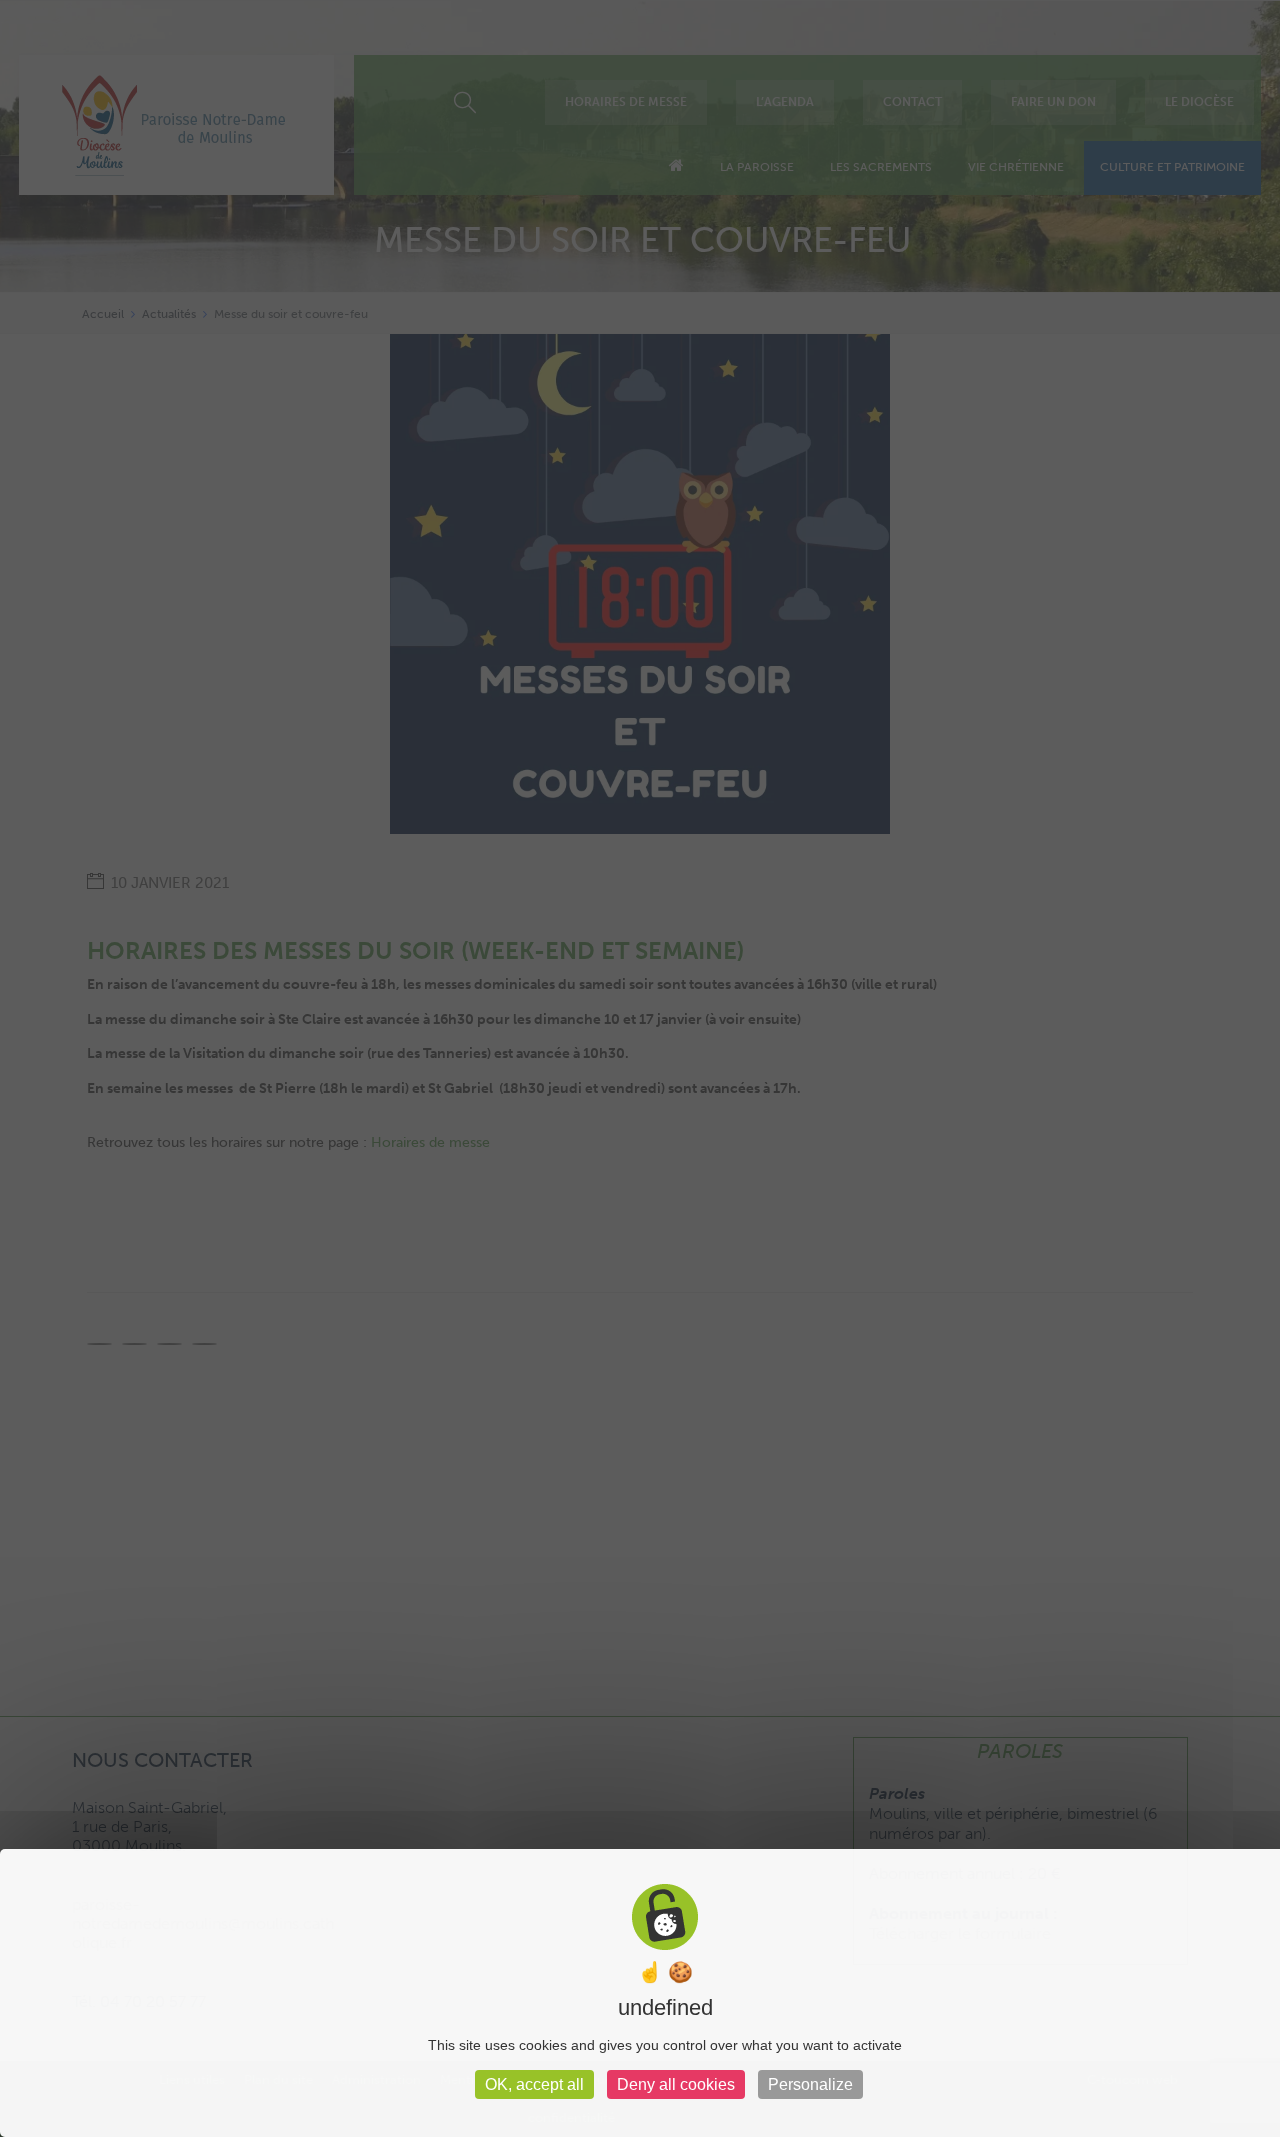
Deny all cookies (676, 2084)
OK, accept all (534, 2084)
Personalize (810, 2084)
